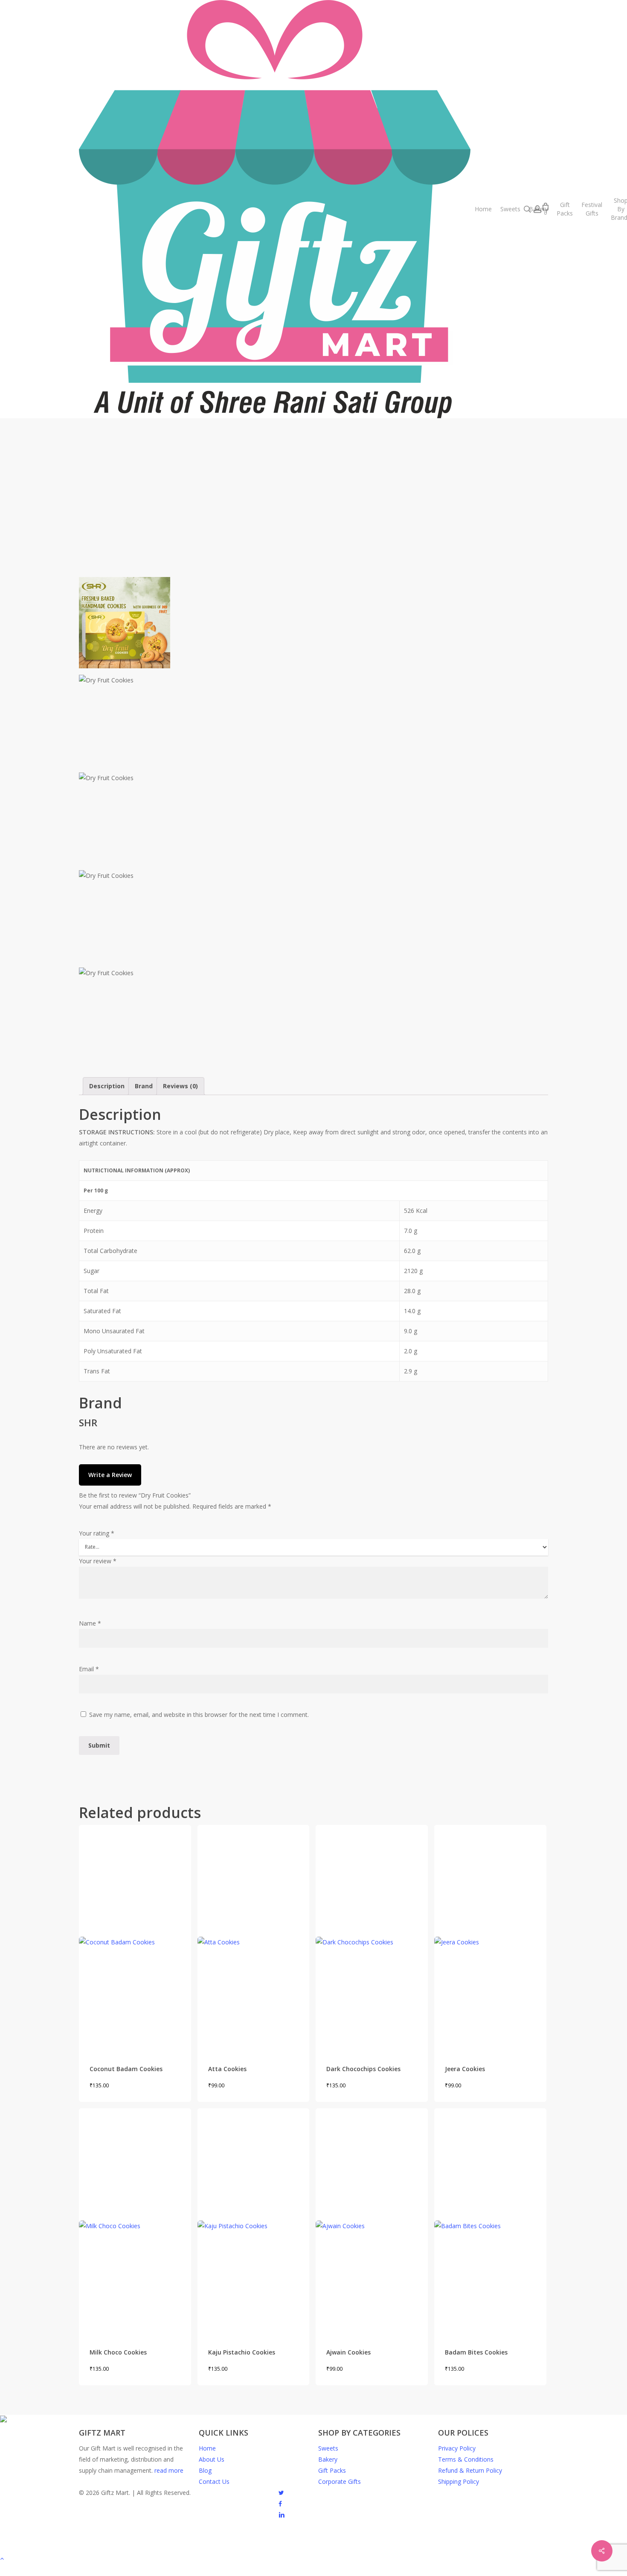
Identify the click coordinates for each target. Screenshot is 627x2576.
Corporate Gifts (340, 2481)
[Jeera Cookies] (490, 1937)
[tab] (107, 1086)
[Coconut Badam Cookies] (135, 1937)
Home (207, 2448)
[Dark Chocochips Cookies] (372, 1937)
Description (107, 1086)
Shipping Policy (459, 2481)
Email (89, 1669)
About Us (212, 2459)
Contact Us (214, 2481)
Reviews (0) (180, 1086)
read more (169, 2470)
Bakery (328, 2459)
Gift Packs (332, 2470)
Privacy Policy (457, 2448)
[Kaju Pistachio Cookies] (254, 2220)
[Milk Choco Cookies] (135, 2220)
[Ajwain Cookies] (372, 2220)
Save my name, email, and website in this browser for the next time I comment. (199, 1715)
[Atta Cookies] (254, 1937)
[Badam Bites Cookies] (490, 2220)
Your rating (97, 1533)
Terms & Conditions (466, 2459)
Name (90, 1623)
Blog (205, 2470)
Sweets (328, 2448)
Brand (144, 1086)
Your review (98, 1561)
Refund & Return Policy (470, 2470)
